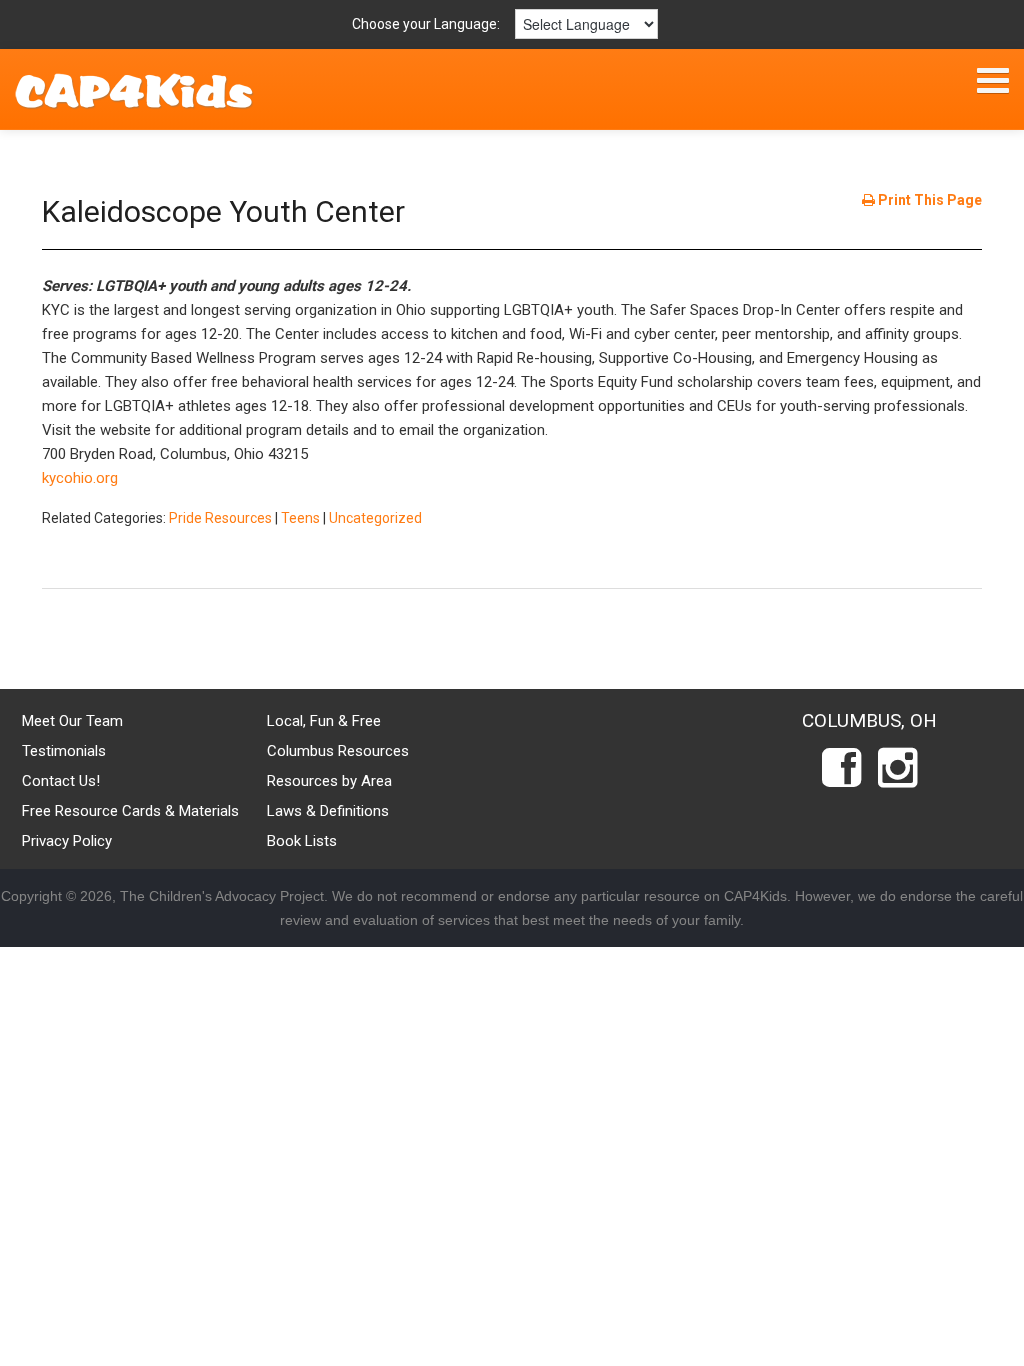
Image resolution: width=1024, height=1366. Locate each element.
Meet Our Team (72, 721)
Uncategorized (375, 518)
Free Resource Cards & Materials (130, 811)
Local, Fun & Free (324, 721)
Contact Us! (61, 781)
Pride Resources (220, 518)
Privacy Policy (67, 841)
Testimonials (64, 751)
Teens (300, 518)
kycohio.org (80, 478)
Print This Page (928, 200)
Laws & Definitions (328, 811)
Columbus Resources (338, 751)
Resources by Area (329, 781)
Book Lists (302, 841)
